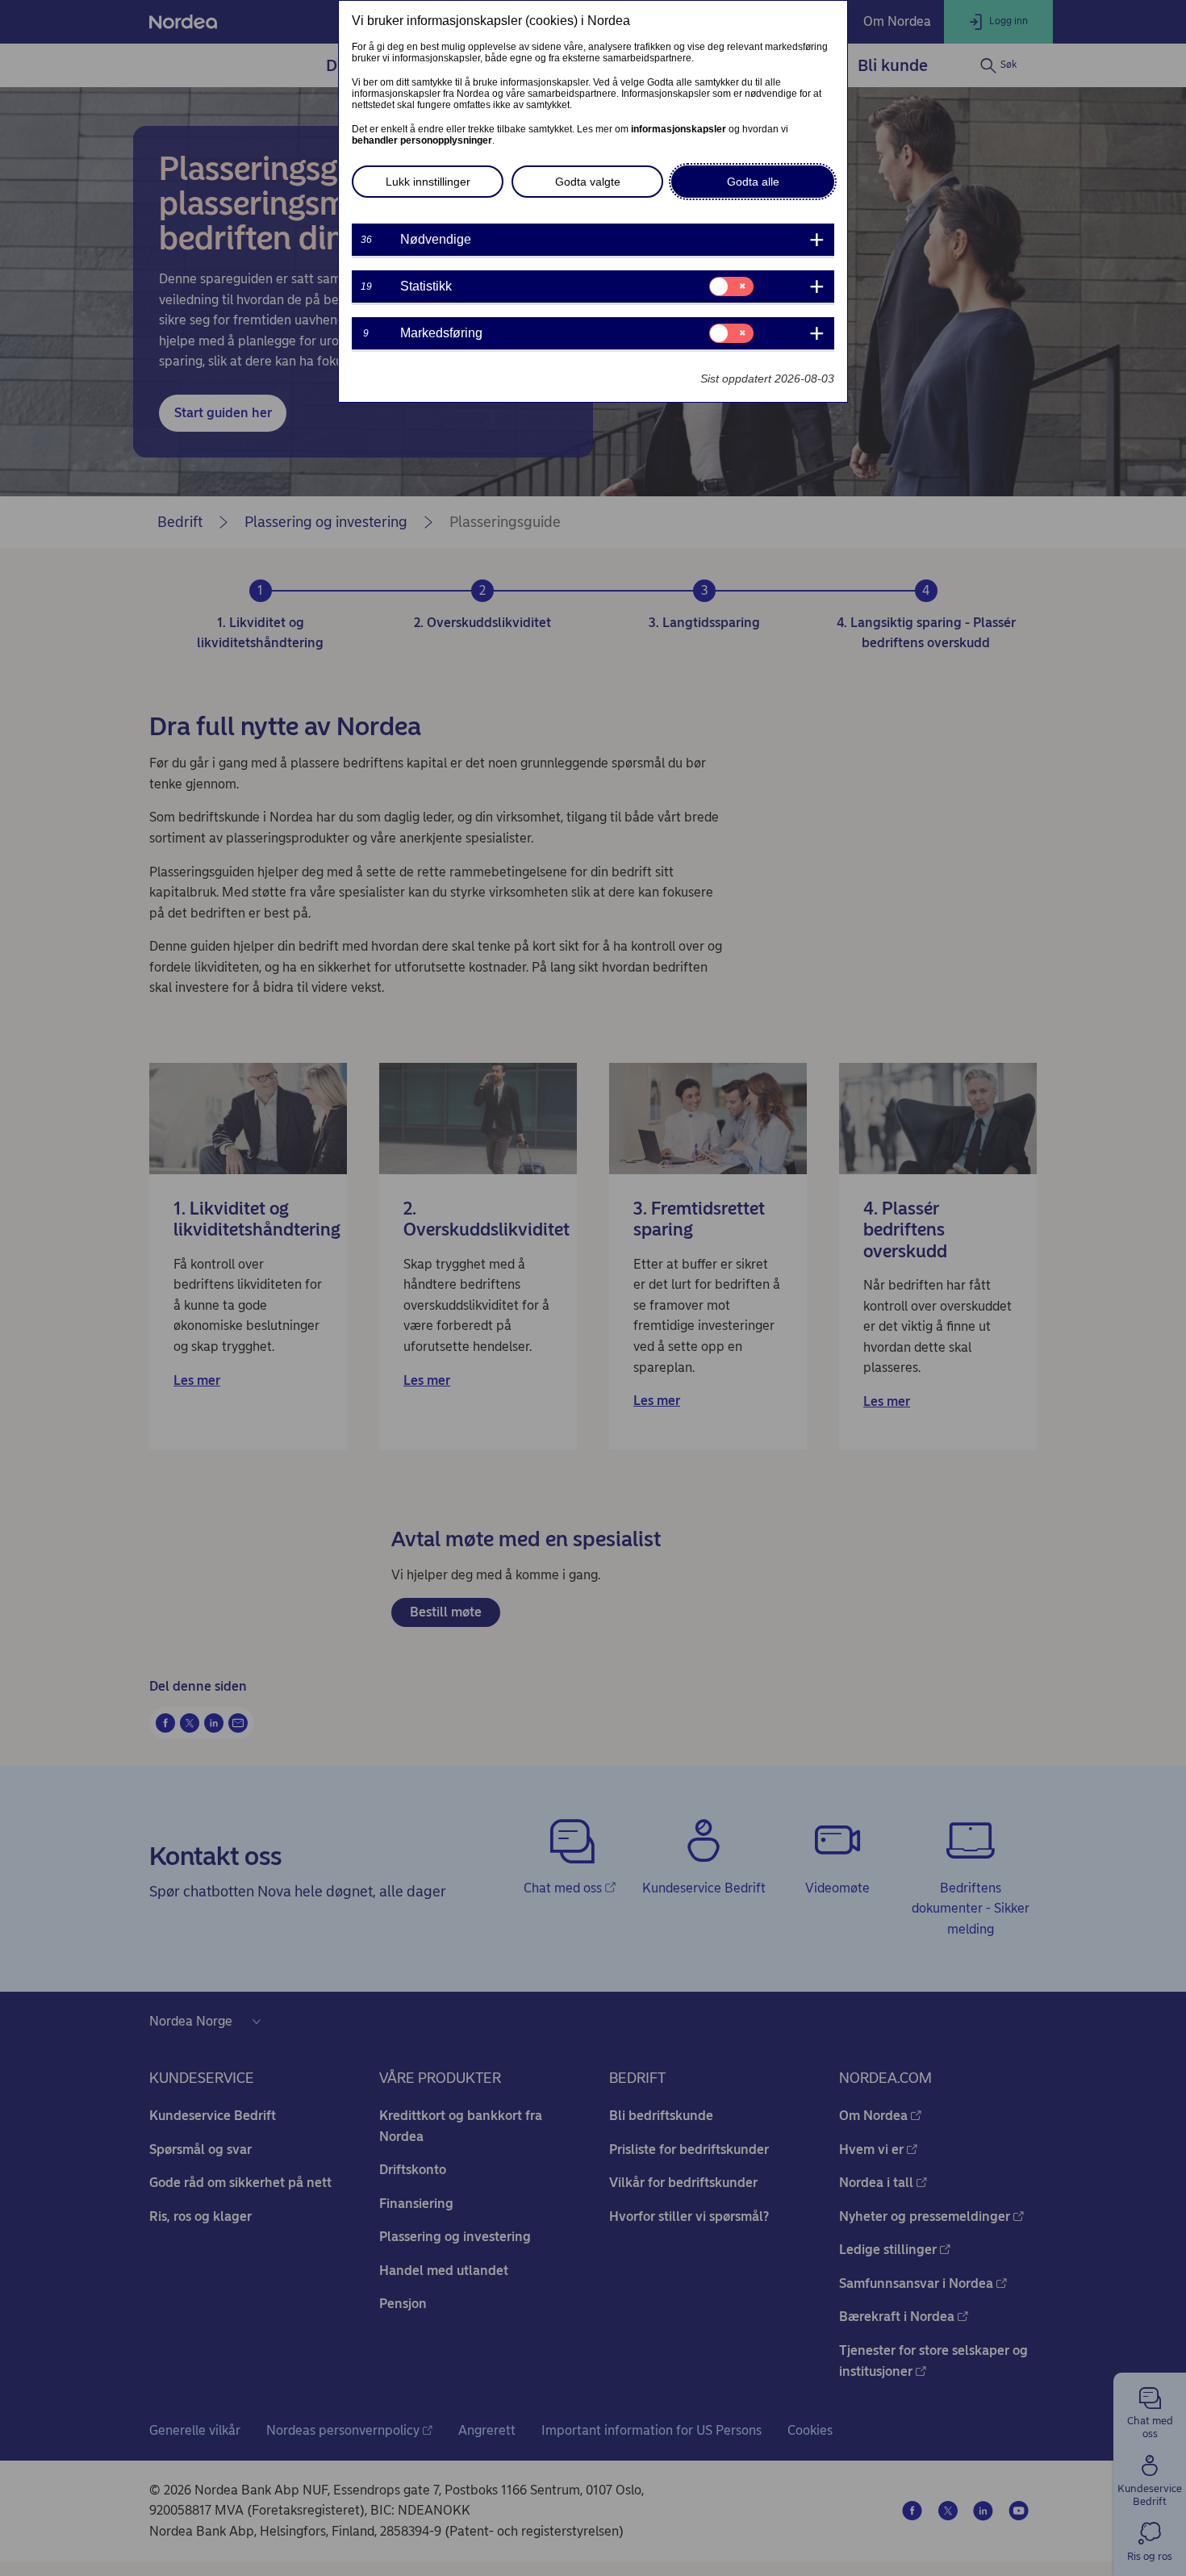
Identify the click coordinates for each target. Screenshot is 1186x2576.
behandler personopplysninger (422, 140)
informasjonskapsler (679, 129)
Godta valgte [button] (588, 182)
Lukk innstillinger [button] (428, 182)
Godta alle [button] (753, 182)
